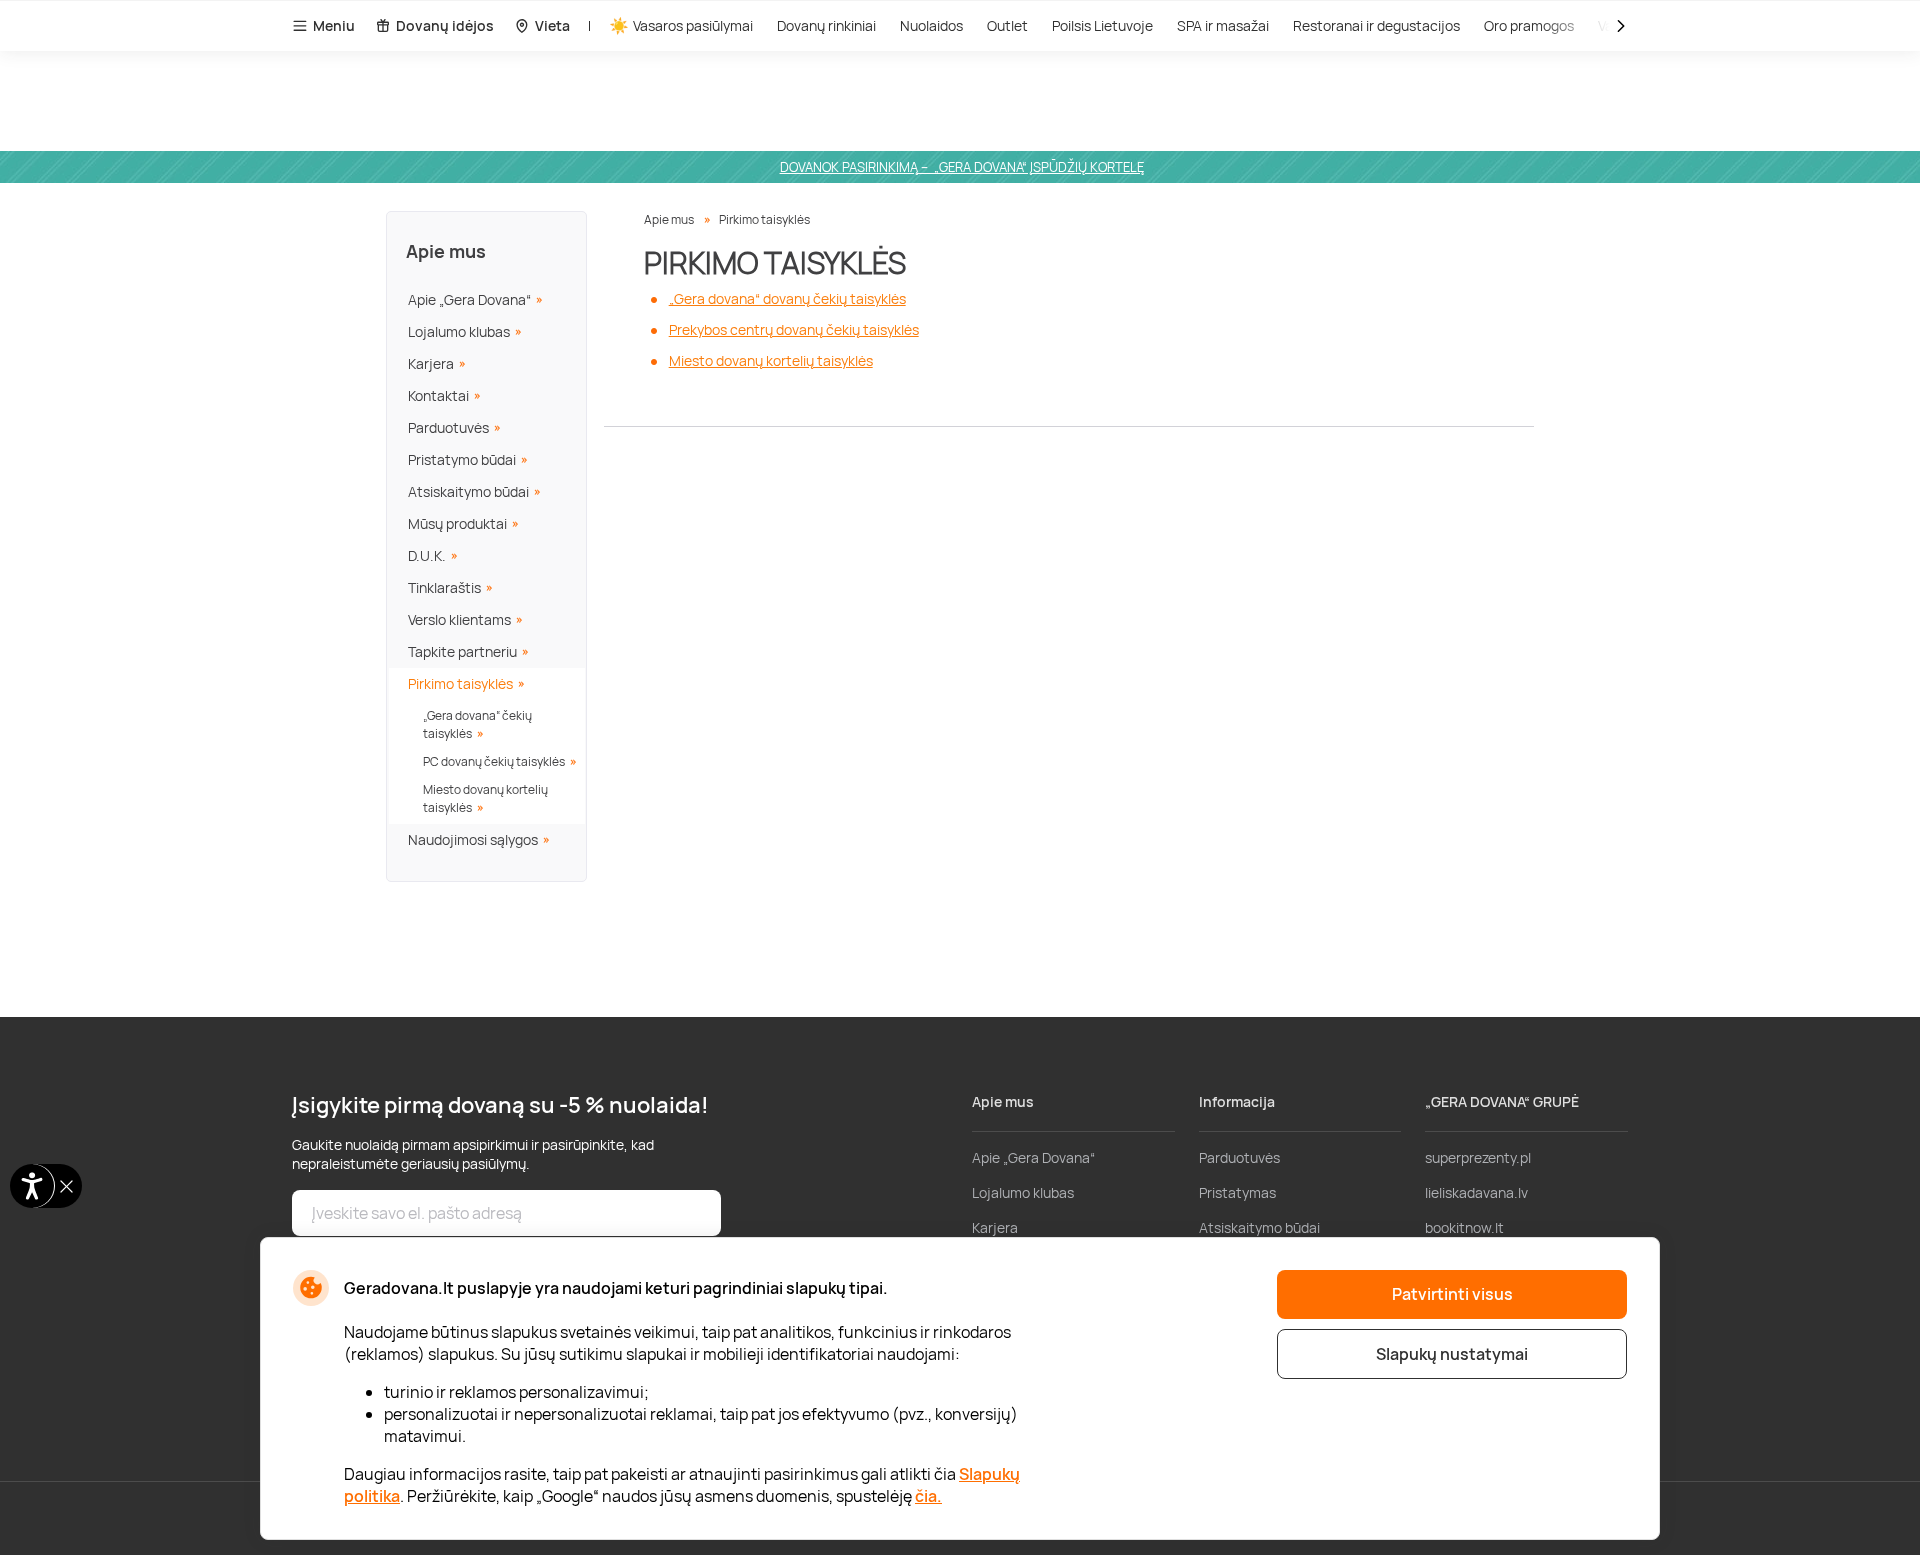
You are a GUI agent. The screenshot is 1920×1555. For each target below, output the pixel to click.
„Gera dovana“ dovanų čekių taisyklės (787, 298)
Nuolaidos (931, 25)
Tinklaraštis (444, 587)
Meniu (334, 25)
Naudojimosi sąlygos (473, 839)
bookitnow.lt (1464, 1227)
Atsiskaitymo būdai (468, 491)
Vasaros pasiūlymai (693, 25)
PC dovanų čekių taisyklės (494, 761)
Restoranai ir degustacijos (1376, 25)
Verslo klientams (459, 619)
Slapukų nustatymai (1452, 1354)
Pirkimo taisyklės (460, 683)
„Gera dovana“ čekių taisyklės (477, 724)
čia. (928, 1496)
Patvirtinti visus (1452, 1294)
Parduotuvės (448, 427)
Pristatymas (1237, 1192)
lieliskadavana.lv (1476, 1192)
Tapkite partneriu (462, 651)
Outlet (1007, 25)
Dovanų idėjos (445, 25)
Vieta (552, 25)
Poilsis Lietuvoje (1102, 25)
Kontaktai (438, 395)
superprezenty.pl (1478, 1157)
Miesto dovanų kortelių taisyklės (485, 798)
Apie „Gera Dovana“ (469, 299)
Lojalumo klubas (459, 331)
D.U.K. (427, 555)
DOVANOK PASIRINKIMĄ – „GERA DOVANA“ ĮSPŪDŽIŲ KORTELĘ (962, 167)
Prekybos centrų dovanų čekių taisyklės (794, 329)
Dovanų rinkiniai (826, 25)
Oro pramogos (1529, 25)
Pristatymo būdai (462, 459)
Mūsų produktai (457, 523)
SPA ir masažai (1223, 25)
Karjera (431, 363)
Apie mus (446, 251)
